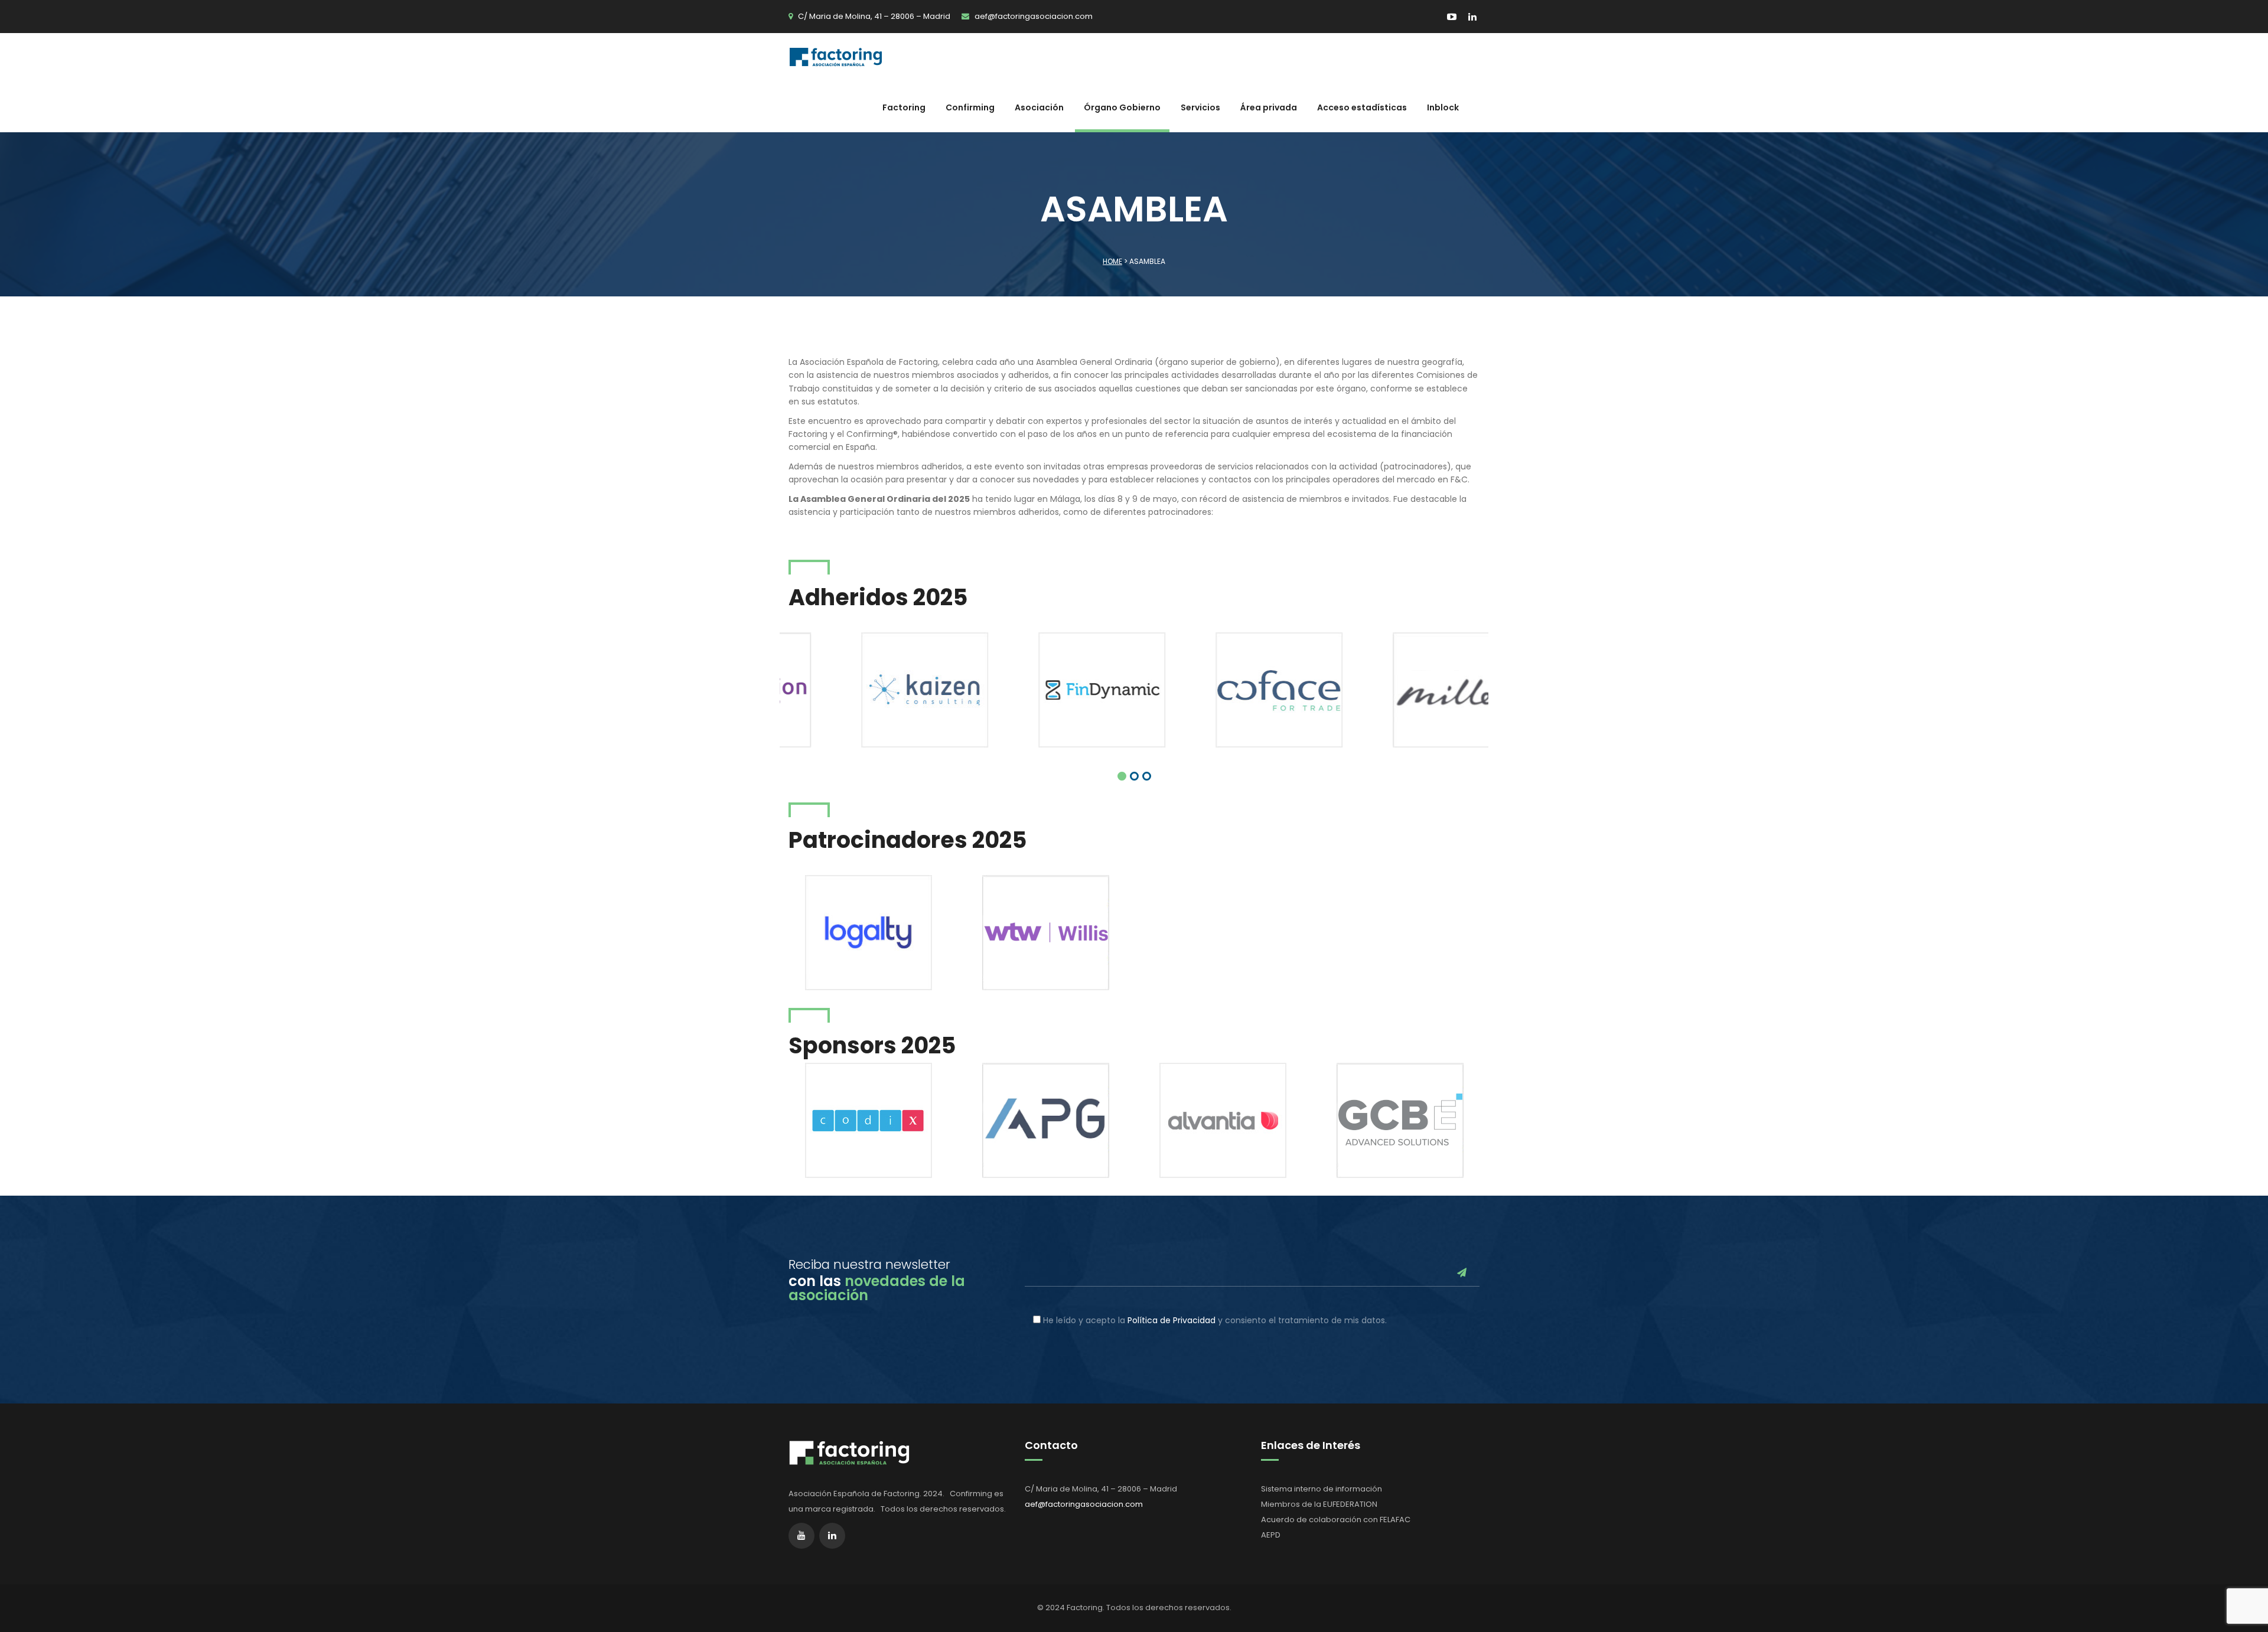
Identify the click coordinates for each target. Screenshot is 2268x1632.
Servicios (1200, 108)
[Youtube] (1453, 17)
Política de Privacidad (1172, 1320)
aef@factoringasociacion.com (1034, 16)
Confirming (970, 108)
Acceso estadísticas (1362, 108)
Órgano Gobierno (1122, 108)
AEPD (1271, 1535)
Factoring (904, 108)
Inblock (1443, 108)
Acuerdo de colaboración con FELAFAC (1336, 1520)
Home (1112, 261)
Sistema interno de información (1322, 1489)
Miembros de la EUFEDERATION (1319, 1504)
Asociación (1039, 108)
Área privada (1269, 108)
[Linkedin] (1469, 17)
